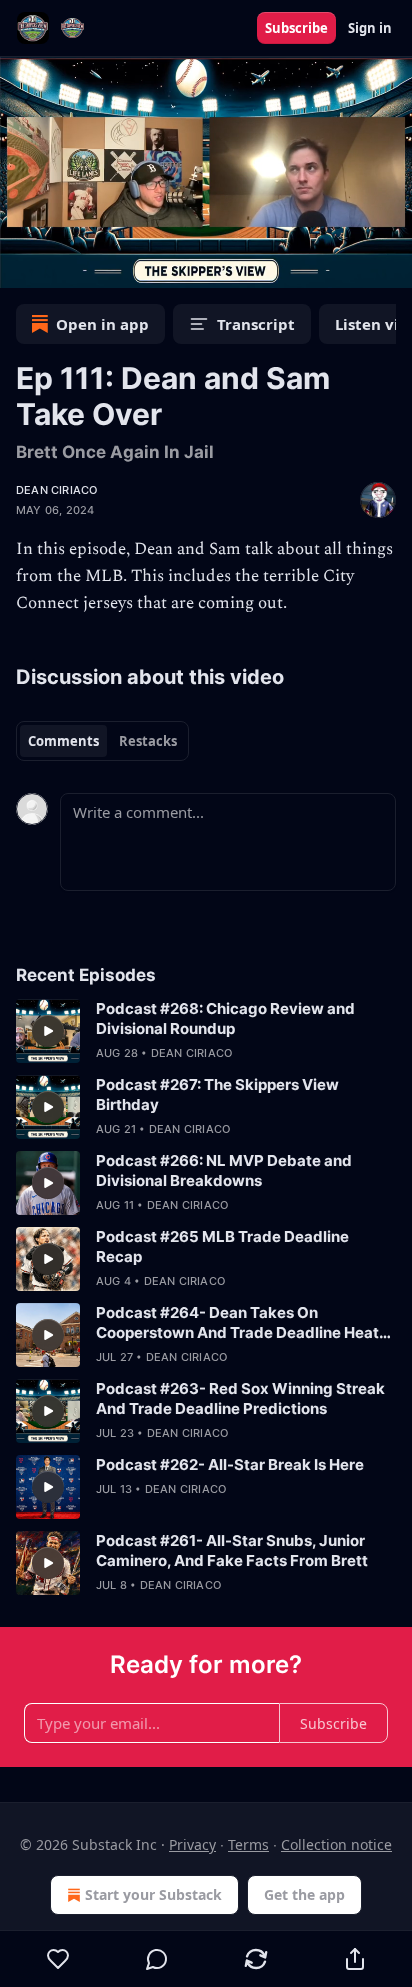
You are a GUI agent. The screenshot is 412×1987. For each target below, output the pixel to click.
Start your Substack (153, 1894)
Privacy (192, 1844)
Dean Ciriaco (56, 490)
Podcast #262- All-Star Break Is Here (230, 1464)
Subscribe (296, 28)
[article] (206, 1031)
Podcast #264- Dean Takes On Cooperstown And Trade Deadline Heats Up (241, 1323)
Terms (248, 1844)
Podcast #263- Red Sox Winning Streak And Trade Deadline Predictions (240, 1398)
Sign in (370, 28)
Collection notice (336, 1844)
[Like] (58, 1959)
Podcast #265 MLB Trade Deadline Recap (222, 1246)
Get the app (304, 1894)
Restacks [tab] (148, 741)
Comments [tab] (63, 741)
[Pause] (22, 266)
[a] (48, 1031)
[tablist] (102, 741)
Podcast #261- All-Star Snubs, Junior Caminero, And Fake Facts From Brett (232, 1550)
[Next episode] (66, 266)
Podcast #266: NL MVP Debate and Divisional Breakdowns (224, 1170)
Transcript (256, 324)
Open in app (102, 324)
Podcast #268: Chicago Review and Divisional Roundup (225, 1018)
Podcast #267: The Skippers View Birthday (217, 1094)
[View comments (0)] (157, 1959)
